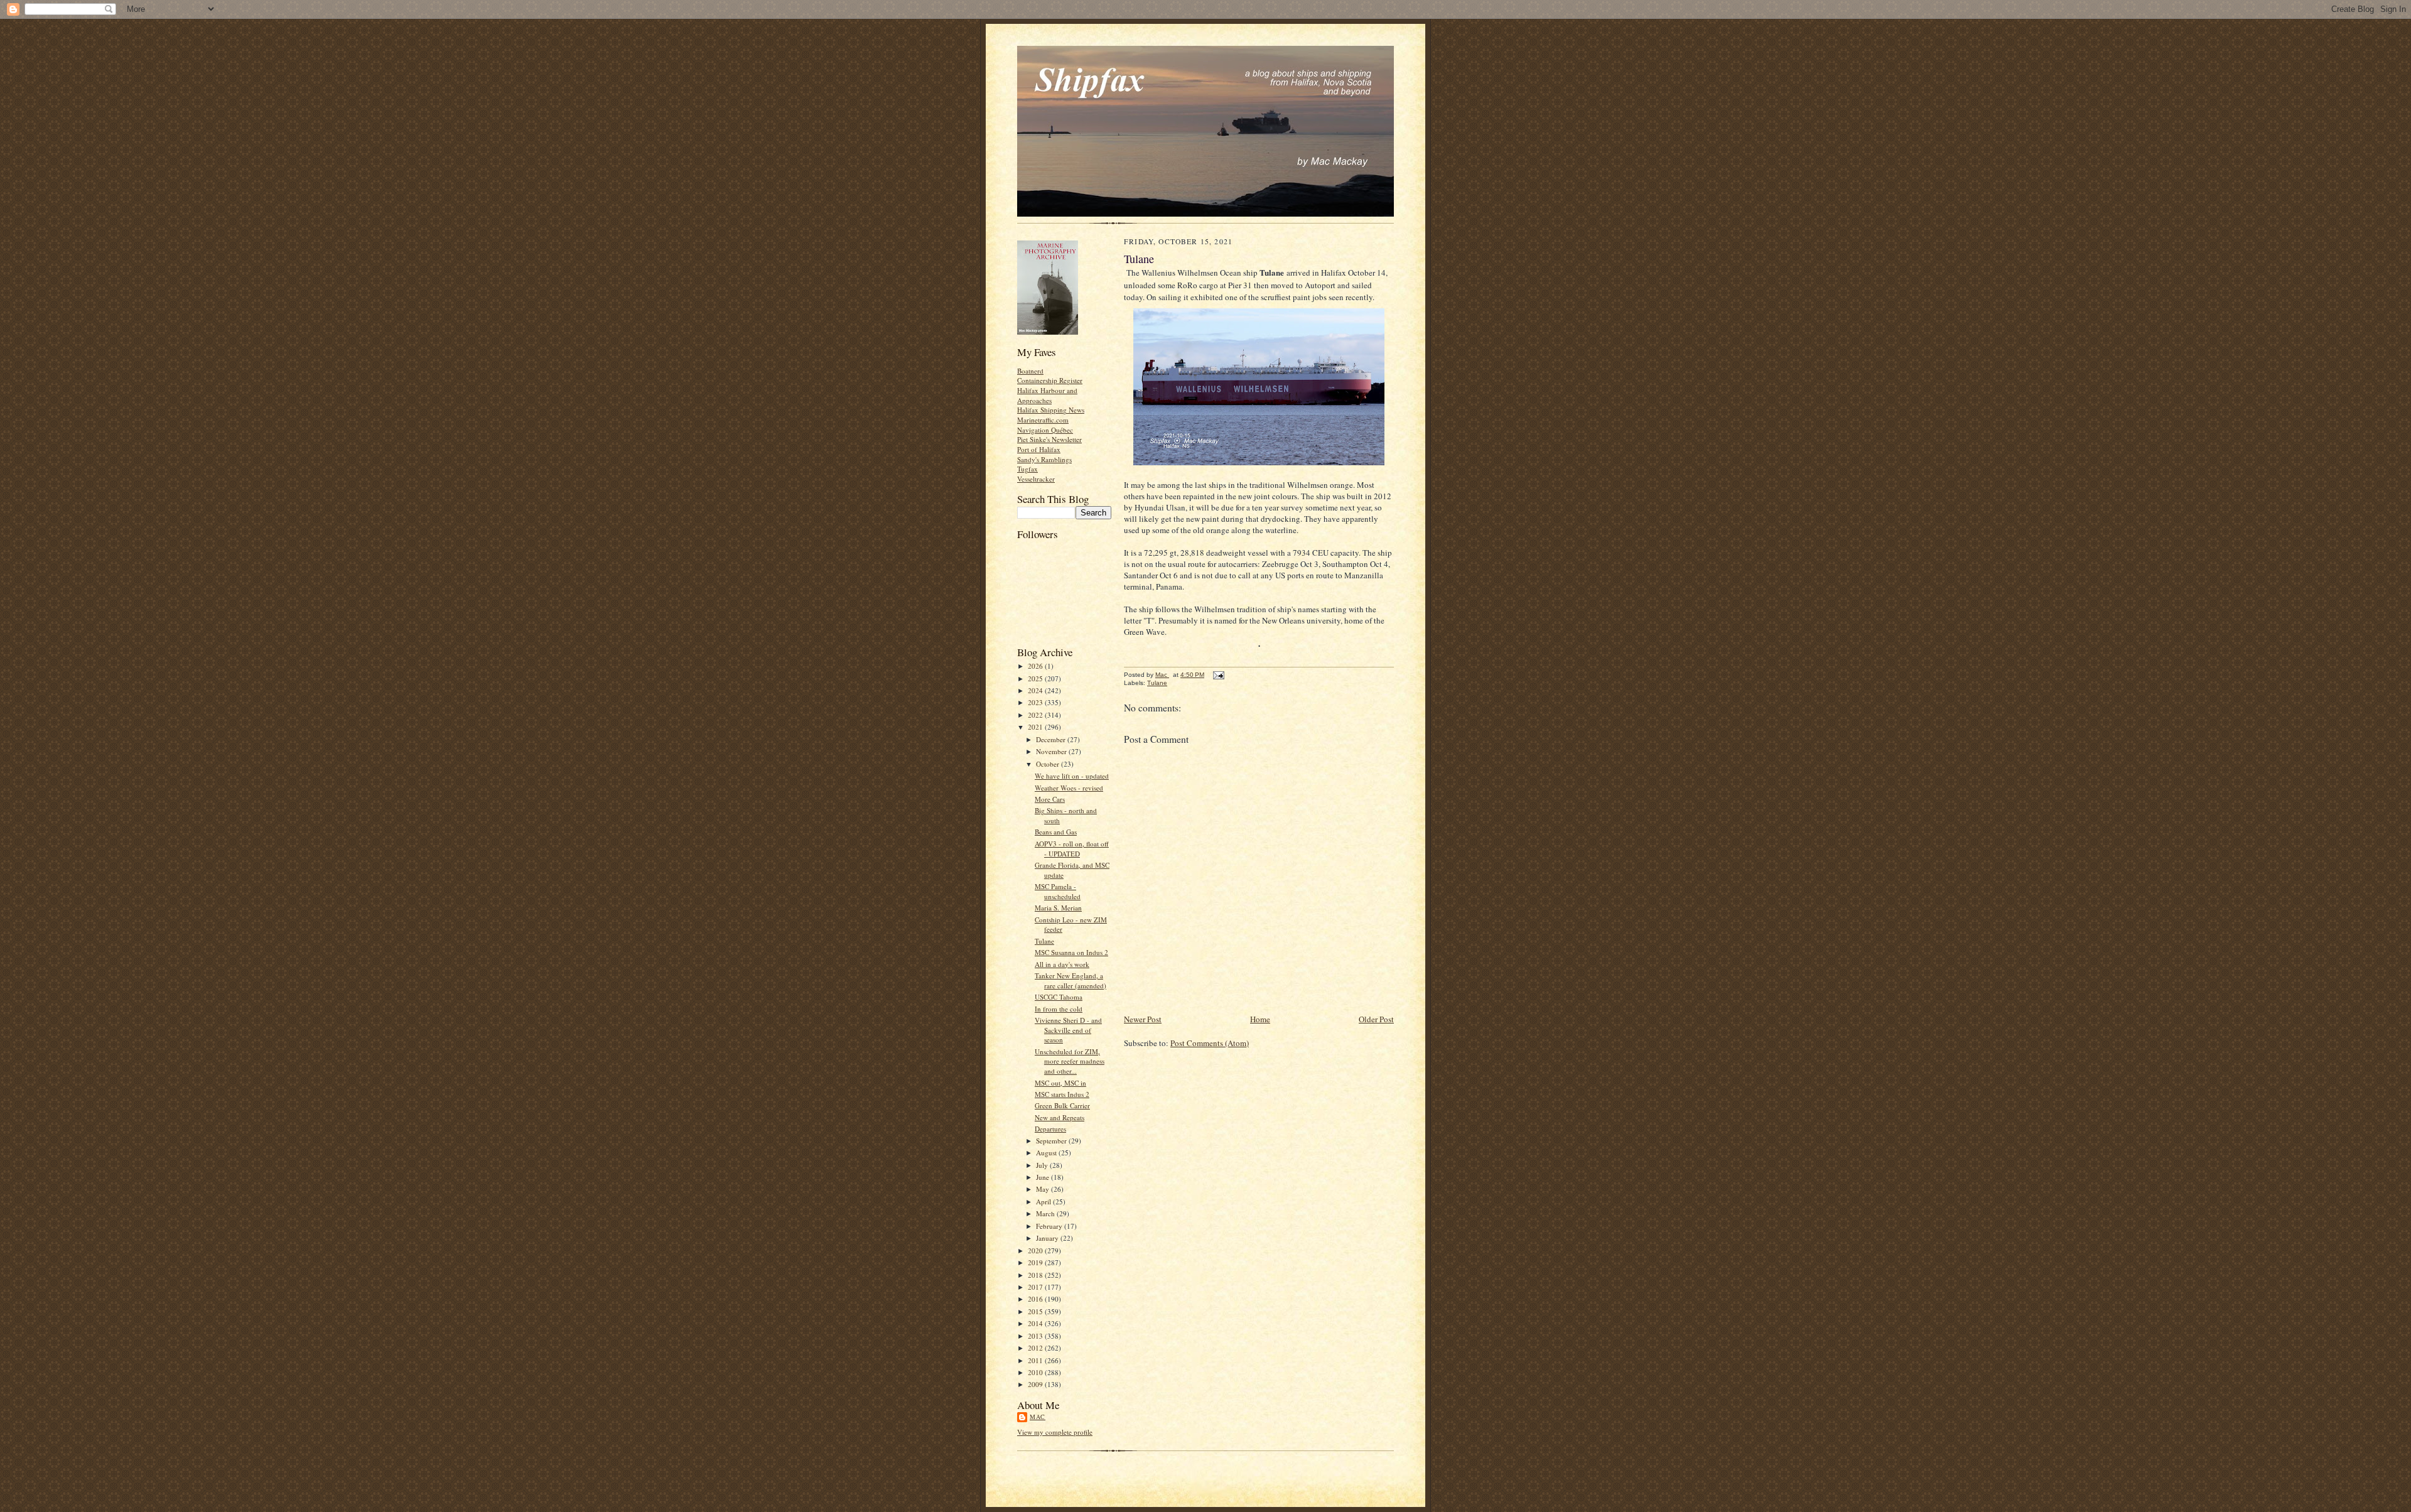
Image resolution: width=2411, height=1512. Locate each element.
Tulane (1044, 941)
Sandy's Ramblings (1044, 459)
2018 (1036, 1275)
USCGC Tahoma (1059, 997)
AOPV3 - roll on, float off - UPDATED (1072, 849)
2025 (1036, 678)
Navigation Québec (1045, 430)
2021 (1036, 727)
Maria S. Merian (1058, 908)
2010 (1036, 1372)
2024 (1036, 690)
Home (1260, 1019)
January (1048, 1238)
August (1047, 1153)
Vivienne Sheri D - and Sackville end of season (1068, 1030)
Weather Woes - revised (1069, 788)
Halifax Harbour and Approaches (1047, 395)
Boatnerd (1030, 371)
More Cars (1050, 799)
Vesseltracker (1036, 479)
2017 (1036, 1287)
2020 (1036, 1250)
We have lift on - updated (1072, 776)
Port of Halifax (1039, 449)
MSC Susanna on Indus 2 (1071, 952)
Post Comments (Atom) (1210, 1043)
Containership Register (1050, 380)
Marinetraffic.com (1043, 420)
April (1044, 1201)
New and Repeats (1060, 1117)
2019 (1036, 1262)
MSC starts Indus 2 (1062, 1094)
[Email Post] (1218, 675)
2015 (1036, 1311)
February (1050, 1226)
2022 (1036, 715)
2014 (1036, 1323)
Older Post (1376, 1019)
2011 (1036, 1360)
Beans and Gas (1056, 832)
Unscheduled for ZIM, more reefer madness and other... (1070, 1061)
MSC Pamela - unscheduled (1058, 891)
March (1046, 1213)
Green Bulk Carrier (1062, 1105)
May (1044, 1189)
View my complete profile (1055, 1432)
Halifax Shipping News (1051, 410)
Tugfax (1028, 469)
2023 (1036, 702)
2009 (1036, 1384)
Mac (1038, 1417)
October (1049, 764)
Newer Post (1143, 1019)
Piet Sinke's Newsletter (1049, 439)
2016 (1036, 1299)
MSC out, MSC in (1060, 1083)
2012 (1036, 1348)
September (1052, 1141)
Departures (1050, 1129)
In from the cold (1059, 1009)
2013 (1036, 1336)
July (1043, 1165)
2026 (1036, 666)
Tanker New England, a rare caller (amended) (1071, 980)
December (1052, 739)
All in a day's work (1062, 964)
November (1052, 751)
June (1044, 1177)
